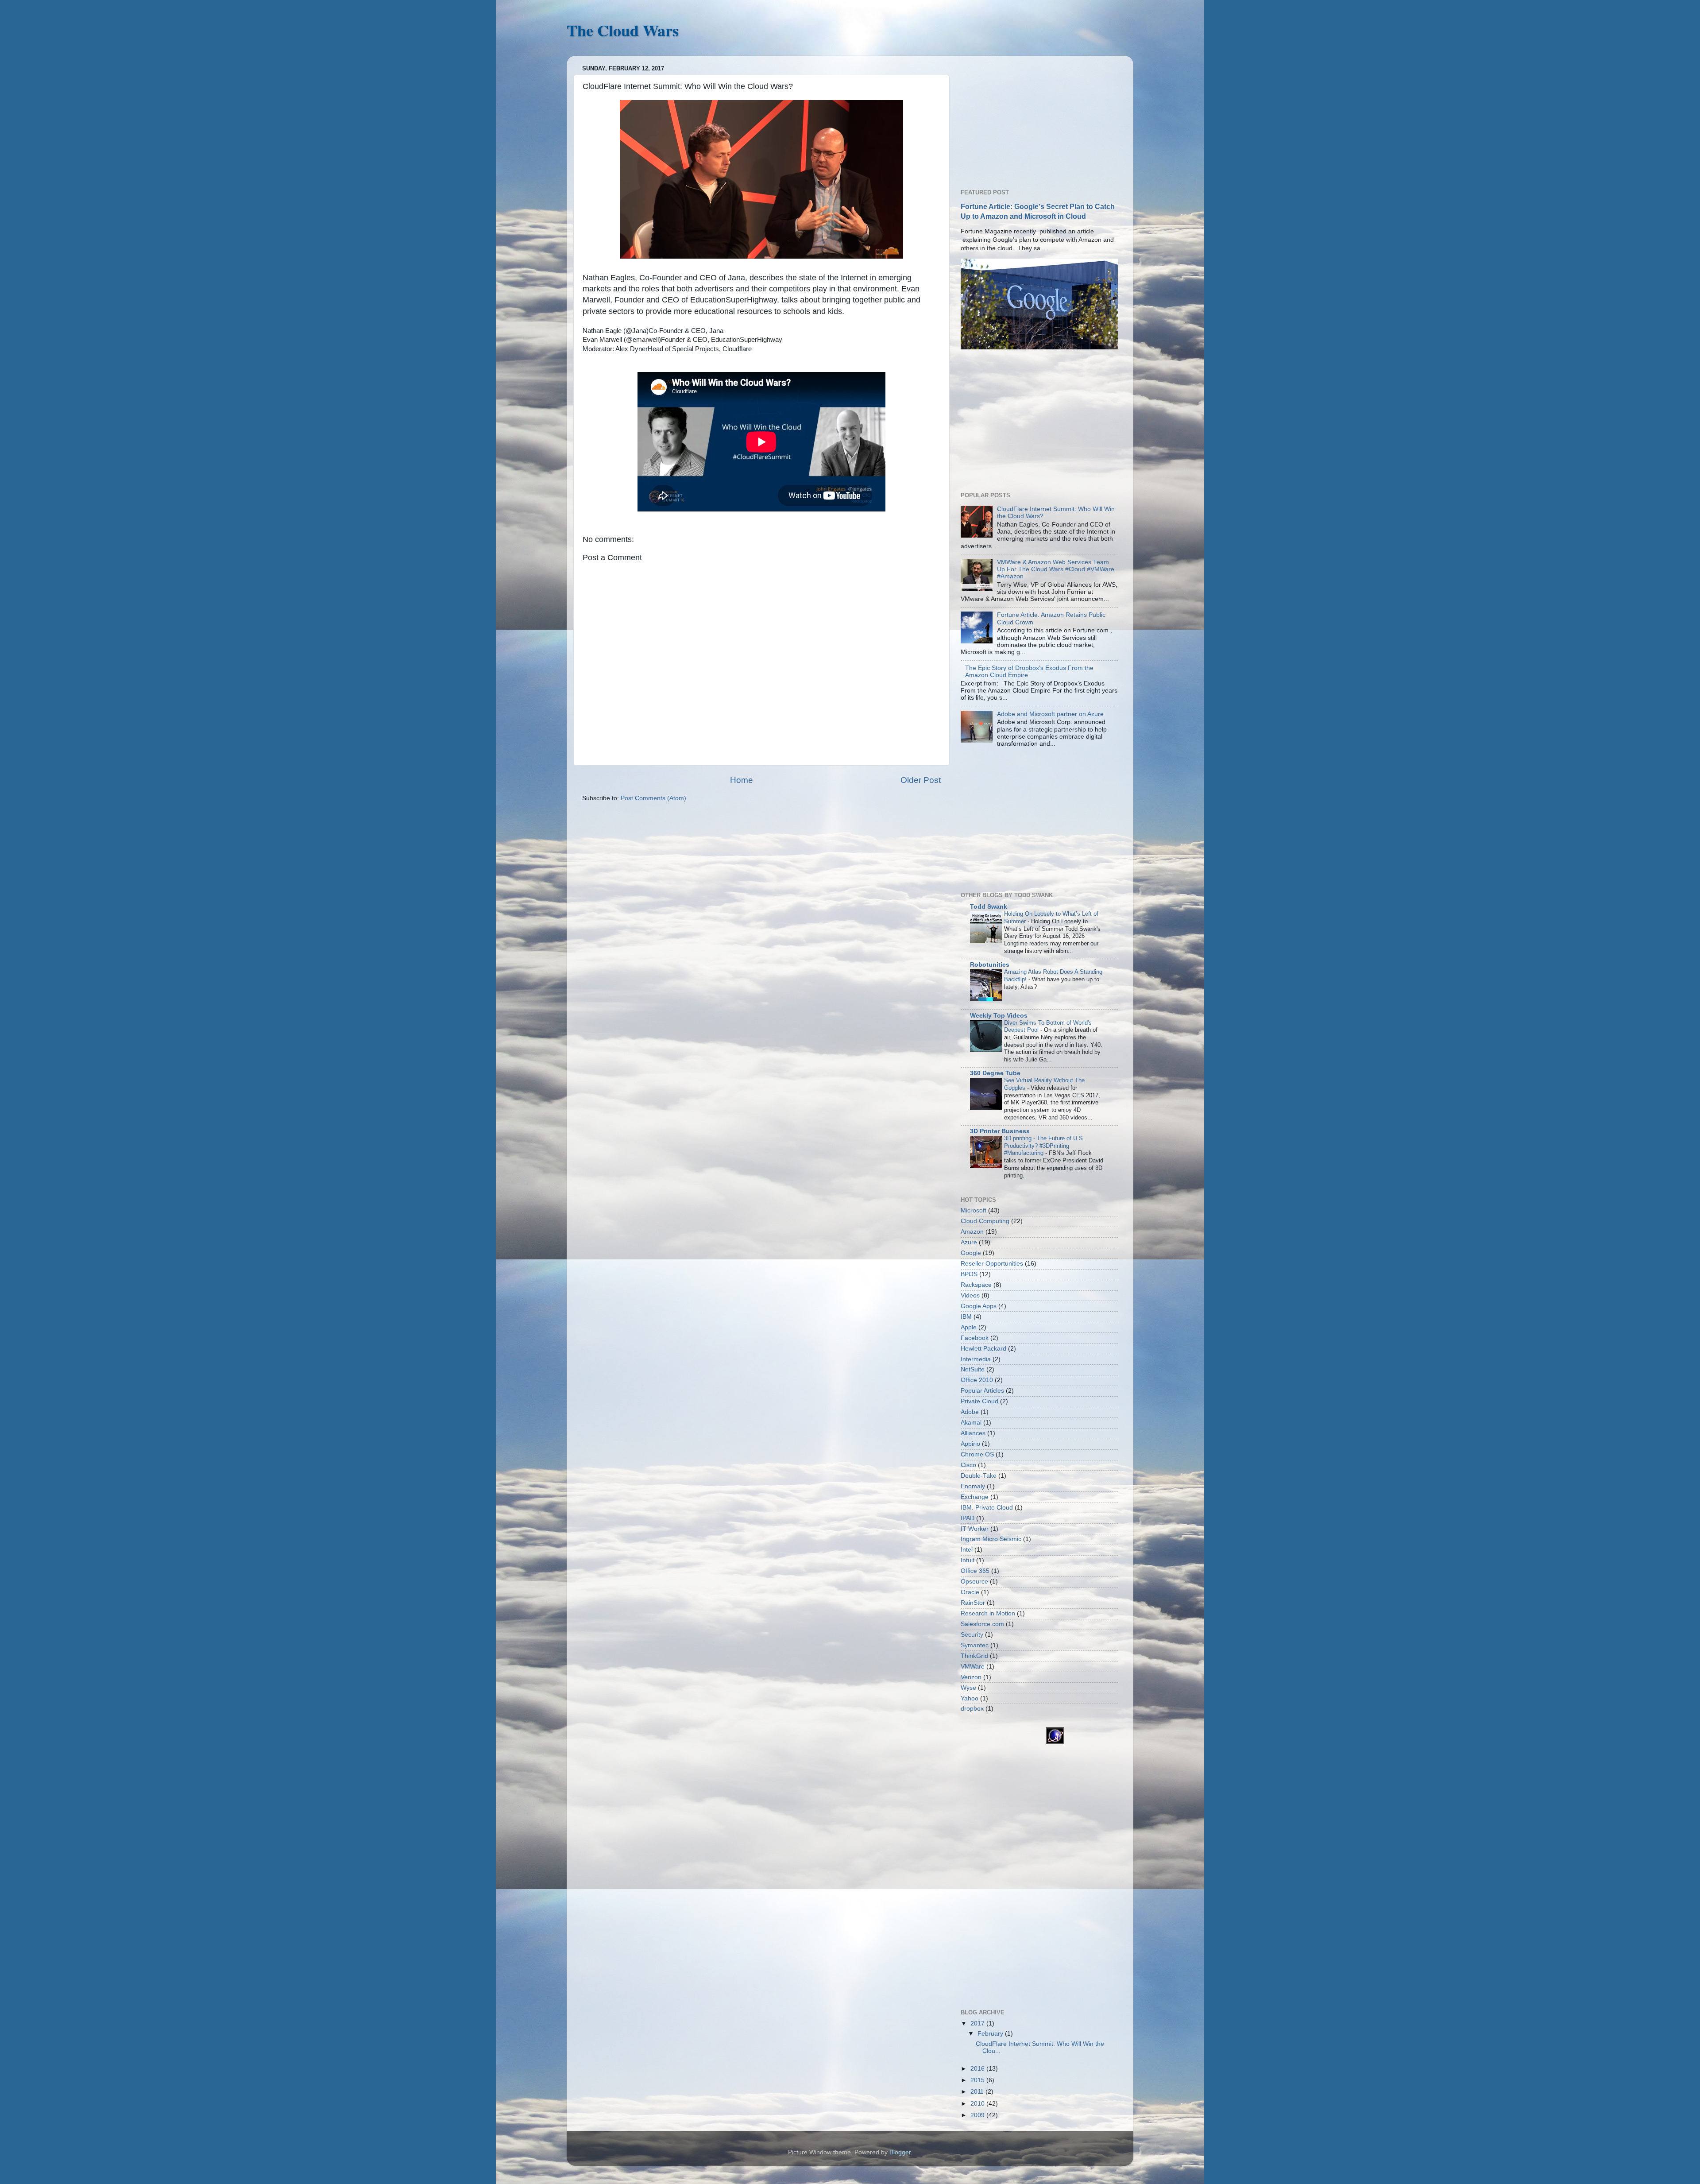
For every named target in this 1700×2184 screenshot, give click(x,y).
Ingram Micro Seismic (991, 1539)
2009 (978, 2115)
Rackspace (976, 1285)
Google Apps (979, 1306)
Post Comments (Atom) (653, 798)
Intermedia (976, 1359)
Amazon (972, 1232)
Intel (967, 1550)
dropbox (972, 1709)
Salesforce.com (982, 1624)
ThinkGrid (974, 1656)
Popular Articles (982, 1391)
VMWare (973, 1667)
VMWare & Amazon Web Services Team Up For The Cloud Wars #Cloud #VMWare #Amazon (1056, 569)
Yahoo (970, 1698)
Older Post (921, 780)
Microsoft (974, 1210)
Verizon (971, 1677)
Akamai (971, 1423)
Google (971, 1253)
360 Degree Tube (995, 1073)
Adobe (970, 1412)
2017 (978, 2023)
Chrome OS (977, 1454)
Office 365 (975, 1571)
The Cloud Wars (623, 30)
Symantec (975, 1645)
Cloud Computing (985, 1221)
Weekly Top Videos (999, 1016)
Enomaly (973, 1486)
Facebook (975, 1338)
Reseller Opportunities (992, 1264)
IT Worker (975, 1529)
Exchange (975, 1497)
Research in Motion (988, 1613)
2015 (978, 2080)
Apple (969, 1327)
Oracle (970, 1592)
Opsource (974, 1582)
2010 (978, 2104)
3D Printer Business (1000, 1131)
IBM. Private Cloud (987, 1508)
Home (742, 780)
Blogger (900, 2152)
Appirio (970, 1444)
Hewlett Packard (983, 1349)
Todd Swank (989, 907)
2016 (978, 2069)
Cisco (968, 1465)
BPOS (969, 1274)
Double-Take (979, 1476)
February (991, 2034)
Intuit (968, 1560)
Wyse (968, 1688)
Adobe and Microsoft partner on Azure (1050, 714)
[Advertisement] (1027, 118)
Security (972, 1635)
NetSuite (973, 1369)
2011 (978, 2092)
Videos (970, 1295)
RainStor (973, 1603)
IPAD (968, 1518)
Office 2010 (977, 1380)
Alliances (973, 1433)
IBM (966, 1317)
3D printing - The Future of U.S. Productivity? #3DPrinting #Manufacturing (1044, 1146)
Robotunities (990, 965)
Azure (969, 1242)
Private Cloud (979, 1401)
